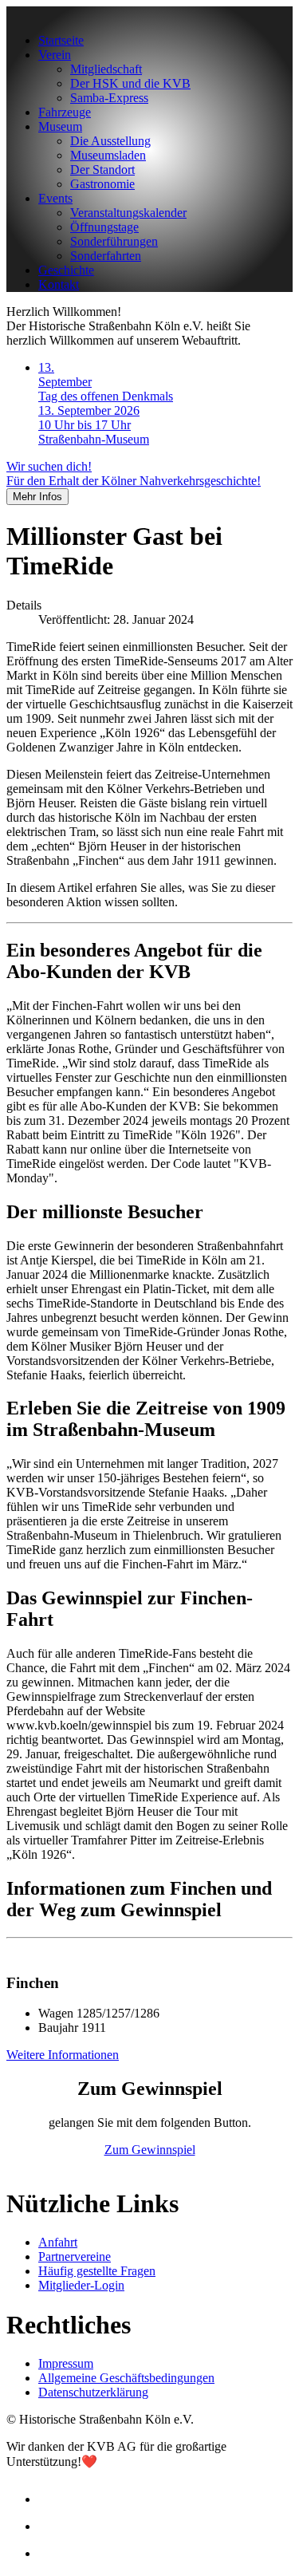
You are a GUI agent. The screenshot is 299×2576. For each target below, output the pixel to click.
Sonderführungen (114, 241)
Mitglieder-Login (81, 2285)
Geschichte (66, 270)
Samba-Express (109, 98)
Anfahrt (58, 2242)
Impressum (66, 2363)
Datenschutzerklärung (93, 2392)
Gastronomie (102, 184)
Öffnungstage (104, 227)
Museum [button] (60, 126)
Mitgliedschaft (106, 69)
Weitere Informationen (63, 2055)
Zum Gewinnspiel (150, 2150)
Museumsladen (108, 155)
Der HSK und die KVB (130, 83)
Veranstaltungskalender (128, 213)
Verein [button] (55, 55)
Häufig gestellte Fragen (97, 2271)
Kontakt (59, 284)
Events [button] (55, 198)
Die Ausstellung (110, 141)
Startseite (61, 40)
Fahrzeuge (65, 112)
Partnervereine (75, 2256)
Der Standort (102, 170)
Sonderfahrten (106, 256)
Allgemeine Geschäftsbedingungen (126, 2378)
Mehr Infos (37, 497)
